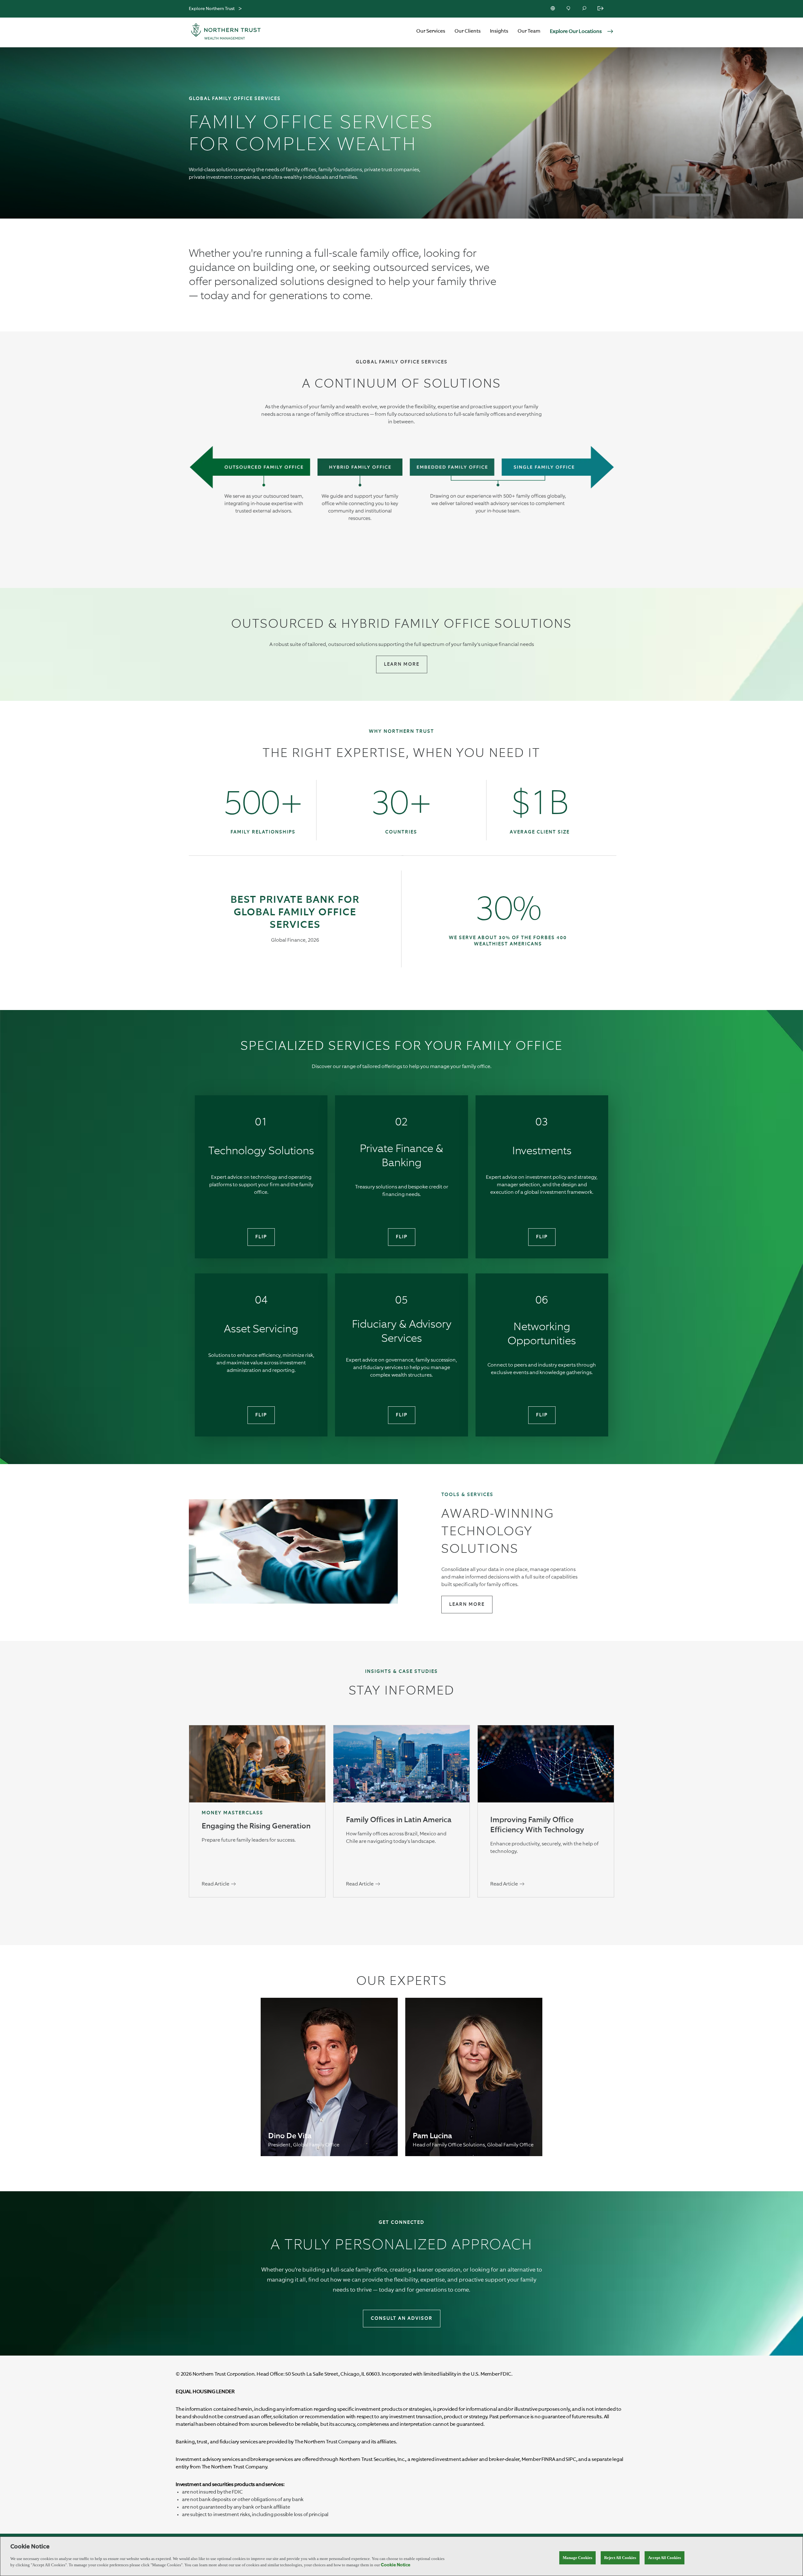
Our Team (529, 31)
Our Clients (468, 31)
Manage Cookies (577, 2558)
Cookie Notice (396, 2565)
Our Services (431, 31)
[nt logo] (226, 32)
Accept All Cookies (665, 2558)
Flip (261, 1237)
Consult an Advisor (402, 2318)
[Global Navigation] (240, 9)
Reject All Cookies (620, 2558)
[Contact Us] (569, 9)
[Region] (553, 9)
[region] (401, 2556)
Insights (499, 31)
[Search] (585, 9)
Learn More (402, 664)
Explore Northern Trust (212, 9)
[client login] (601, 9)
